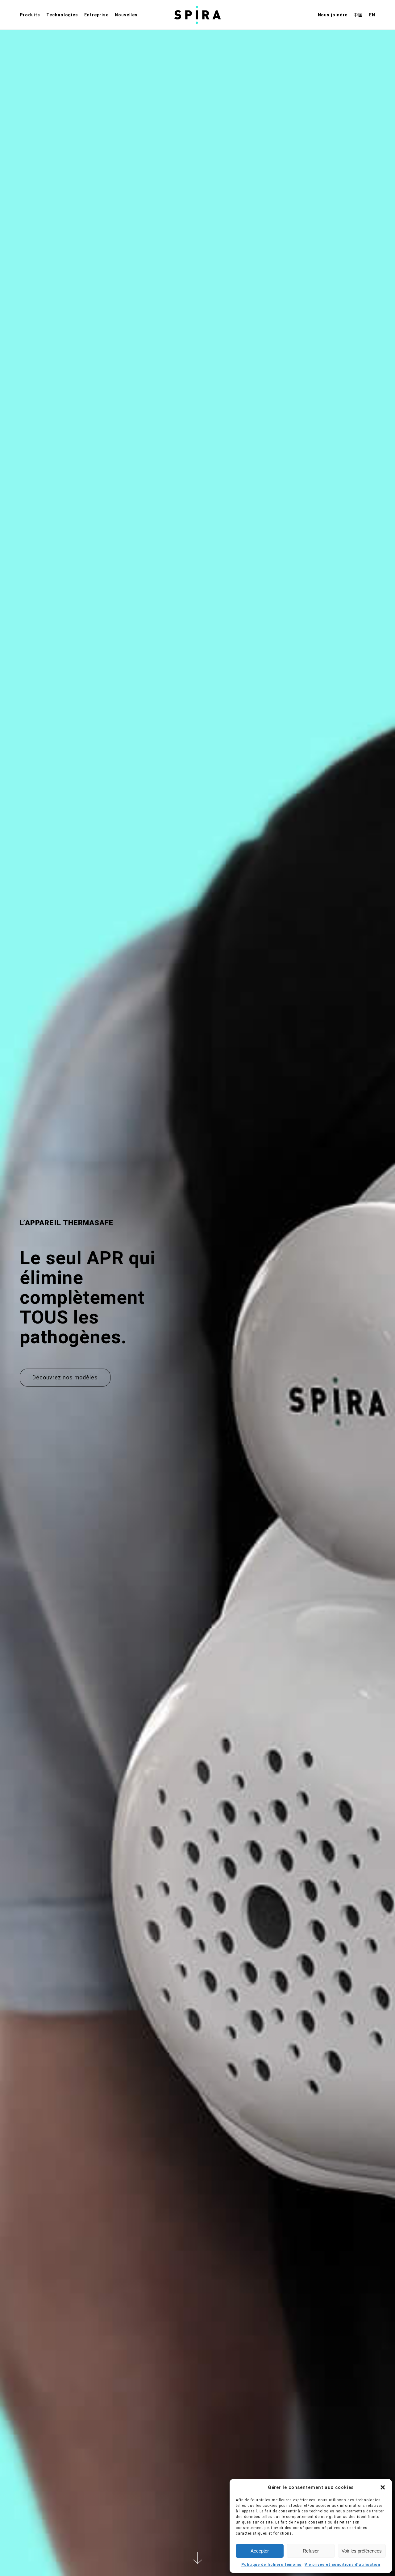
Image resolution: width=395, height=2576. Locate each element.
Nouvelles (126, 15)
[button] (383, 2487)
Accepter (260, 2551)
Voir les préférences (362, 2551)
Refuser (311, 2551)
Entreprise (96, 15)
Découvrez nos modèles (65, 1377)
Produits (30, 15)
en (372, 15)
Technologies (62, 15)
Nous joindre (333, 15)
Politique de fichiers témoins (271, 2565)
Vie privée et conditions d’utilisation (342, 2565)
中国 (358, 15)
